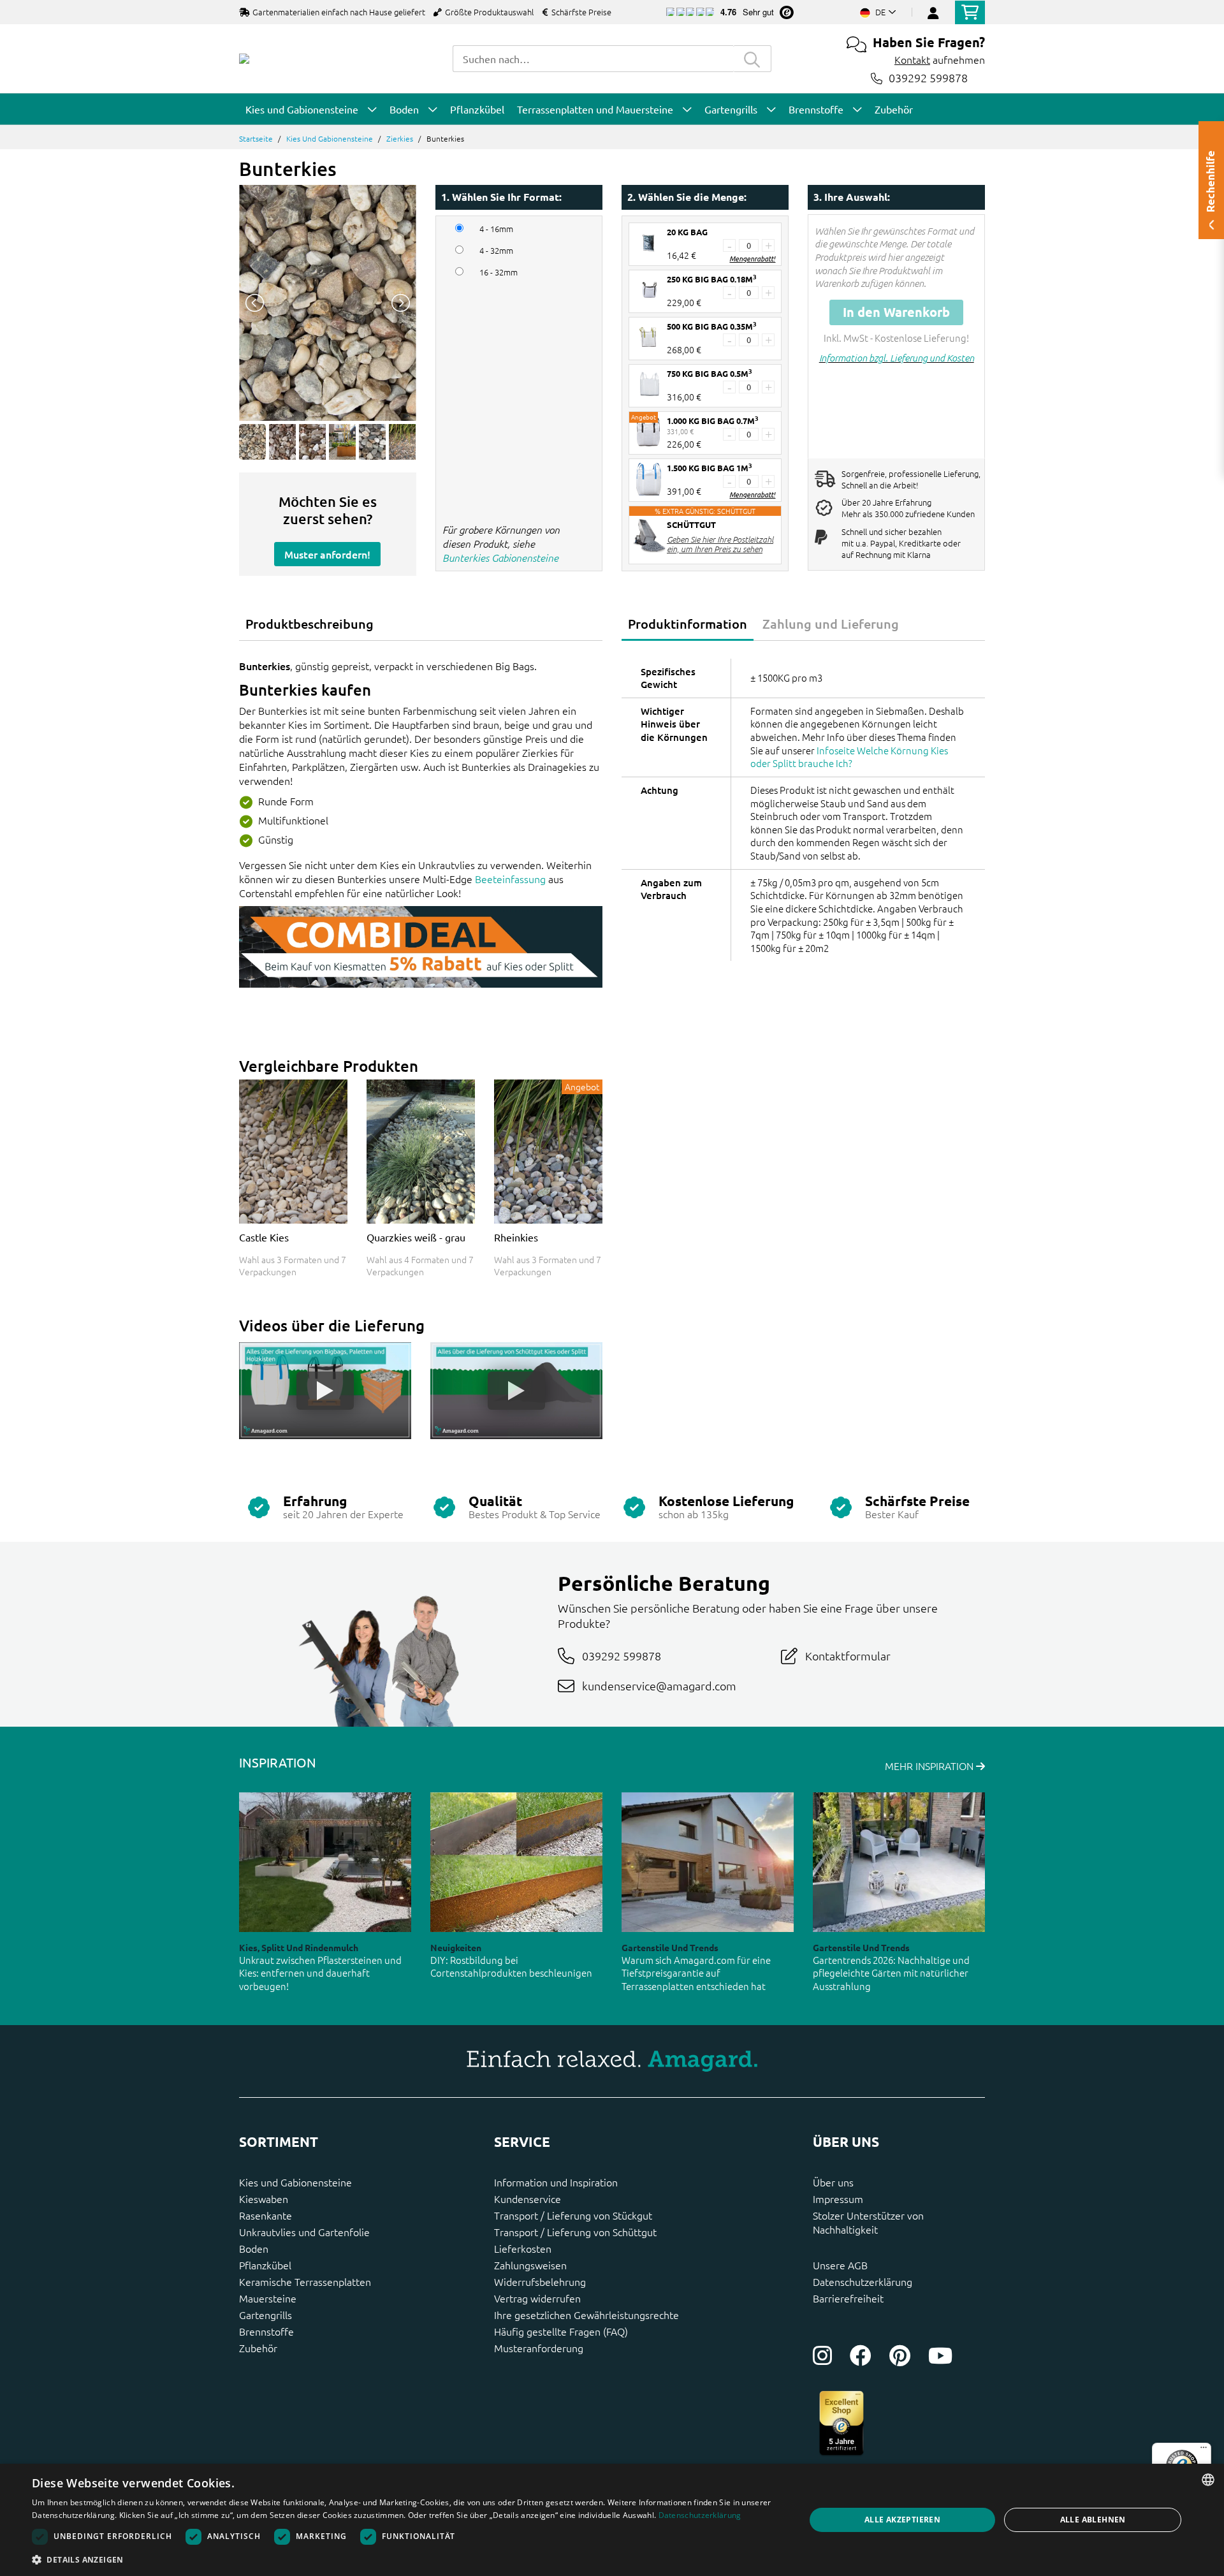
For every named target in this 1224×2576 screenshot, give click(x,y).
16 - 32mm (499, 272)
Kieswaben (264, 2199)
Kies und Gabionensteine (330, 138)
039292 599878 (928, 78)
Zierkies (400, 138)
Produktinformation (688, 624)
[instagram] (822, 2355)
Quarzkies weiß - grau (416, 1237)
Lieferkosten (523, 2248)
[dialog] (612, 2520)
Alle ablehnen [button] (1093, 2520)
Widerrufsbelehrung (540, 2281)
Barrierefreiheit (848, 2298)
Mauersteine (268, 2298)
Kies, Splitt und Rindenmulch (299, 1947)
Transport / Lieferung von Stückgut (573, 2215)
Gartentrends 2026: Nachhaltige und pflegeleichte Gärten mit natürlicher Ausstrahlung (891, 1973)
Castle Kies (264, 1237)
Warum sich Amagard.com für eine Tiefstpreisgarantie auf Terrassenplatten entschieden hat (696, 1973)
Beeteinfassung (510, 879)
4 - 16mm (496, 229)
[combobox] (593, 59)
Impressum (838, 2199)
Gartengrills (266, 2315)
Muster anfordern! (327, 554)
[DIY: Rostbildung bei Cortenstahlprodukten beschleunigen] (516, 1862)
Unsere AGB (840, 2265)
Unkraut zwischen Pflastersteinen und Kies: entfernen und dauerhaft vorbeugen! (320, 1973)
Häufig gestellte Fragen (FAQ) (561, 2331)
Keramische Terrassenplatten (305, 2281)
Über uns (833, 2182)
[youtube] (940, 2355)
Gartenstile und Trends (670, 1947)
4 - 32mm (496, 251)
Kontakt (912, 59)
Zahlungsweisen (530, 2265)
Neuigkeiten (456, 1947)
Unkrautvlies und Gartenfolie (304, 2232)
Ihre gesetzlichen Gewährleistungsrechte (586, 2315)
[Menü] (1204, 2450)
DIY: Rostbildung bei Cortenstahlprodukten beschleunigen (511, 1966)
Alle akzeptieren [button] (902, 2520)
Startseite (256, 138)
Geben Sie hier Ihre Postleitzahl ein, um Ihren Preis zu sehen (720, 544)
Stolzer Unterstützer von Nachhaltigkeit (868, 2222)
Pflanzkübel (265, 2265)
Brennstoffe (266, 2331)
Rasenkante (266, 2215)
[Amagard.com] (244, 59)
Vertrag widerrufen (537, 2298)
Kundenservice (528, 2199)
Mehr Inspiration (930, 1766)
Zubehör (258, 2348)
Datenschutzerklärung (863, 2281)
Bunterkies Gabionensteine (500, 557)
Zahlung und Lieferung (831, 624)
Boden (254, 2248)
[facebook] (861, 2355)
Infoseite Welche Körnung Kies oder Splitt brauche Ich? (849, 757)
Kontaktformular (848, 1656)
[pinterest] (900, 2355)
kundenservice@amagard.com (659, 1686)
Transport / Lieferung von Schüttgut (575, 2232)
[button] (407, 2559)
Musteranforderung (539, 2348)
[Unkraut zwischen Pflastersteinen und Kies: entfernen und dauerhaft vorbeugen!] (325, 1862)
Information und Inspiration (556, 2182)
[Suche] (752, 59)
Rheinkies (516, 1237)
